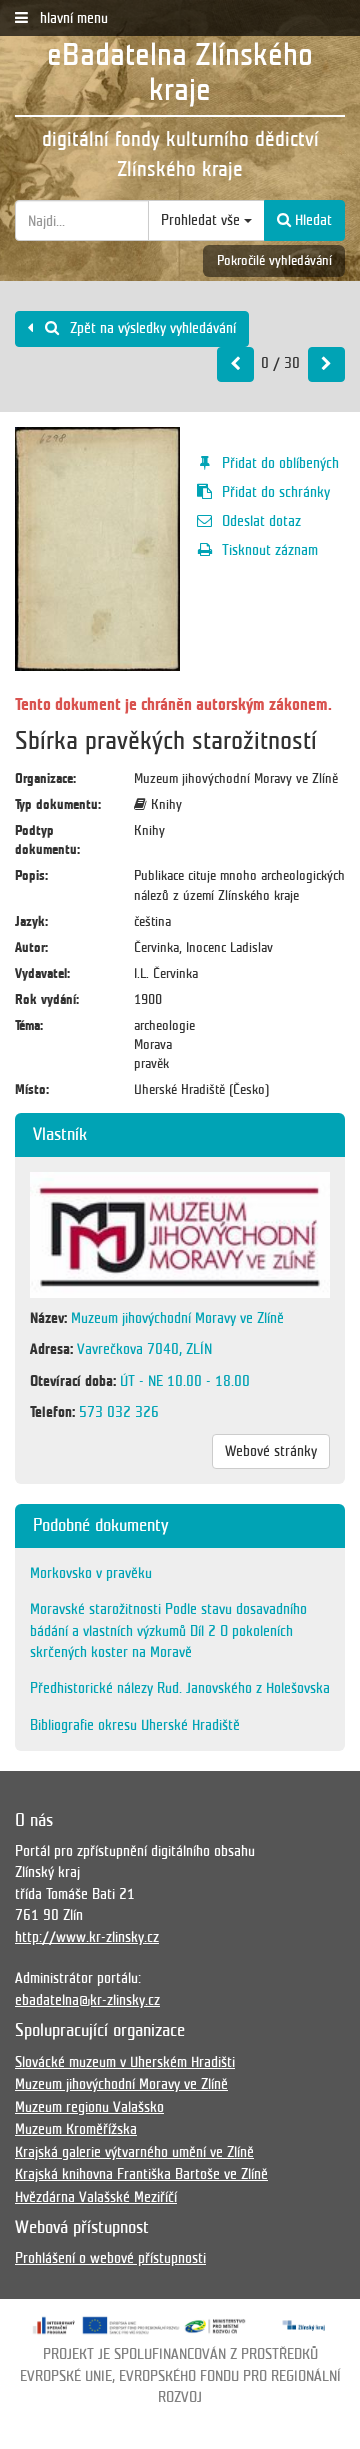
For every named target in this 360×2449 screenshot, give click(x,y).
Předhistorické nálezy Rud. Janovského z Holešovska (180, 1688)
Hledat (311, 220)
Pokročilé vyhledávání (274, 260)
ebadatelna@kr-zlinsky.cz (87, 2000)
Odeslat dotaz (261, 521)
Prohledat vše (202, 220)
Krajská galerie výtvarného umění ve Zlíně (134, 2152)
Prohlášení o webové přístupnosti (110, 2258)
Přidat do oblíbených (280, 463)
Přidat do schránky (276, 492)
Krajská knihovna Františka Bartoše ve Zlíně (141, 2174)
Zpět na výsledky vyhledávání (151, 328)
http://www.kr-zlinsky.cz (87, 1937)
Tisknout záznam (270, 550)
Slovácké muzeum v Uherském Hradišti (125, 2062)
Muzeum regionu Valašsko (89, 2107)
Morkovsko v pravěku (91, 1573)
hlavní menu (72, 18)
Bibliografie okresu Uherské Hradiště (135, 1725)
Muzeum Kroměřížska (76, 2129)
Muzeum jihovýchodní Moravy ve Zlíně (121, 2084)
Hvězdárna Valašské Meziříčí (96, 2197)
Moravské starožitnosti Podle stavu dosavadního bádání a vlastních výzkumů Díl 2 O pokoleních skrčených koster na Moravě (168, 1630)
